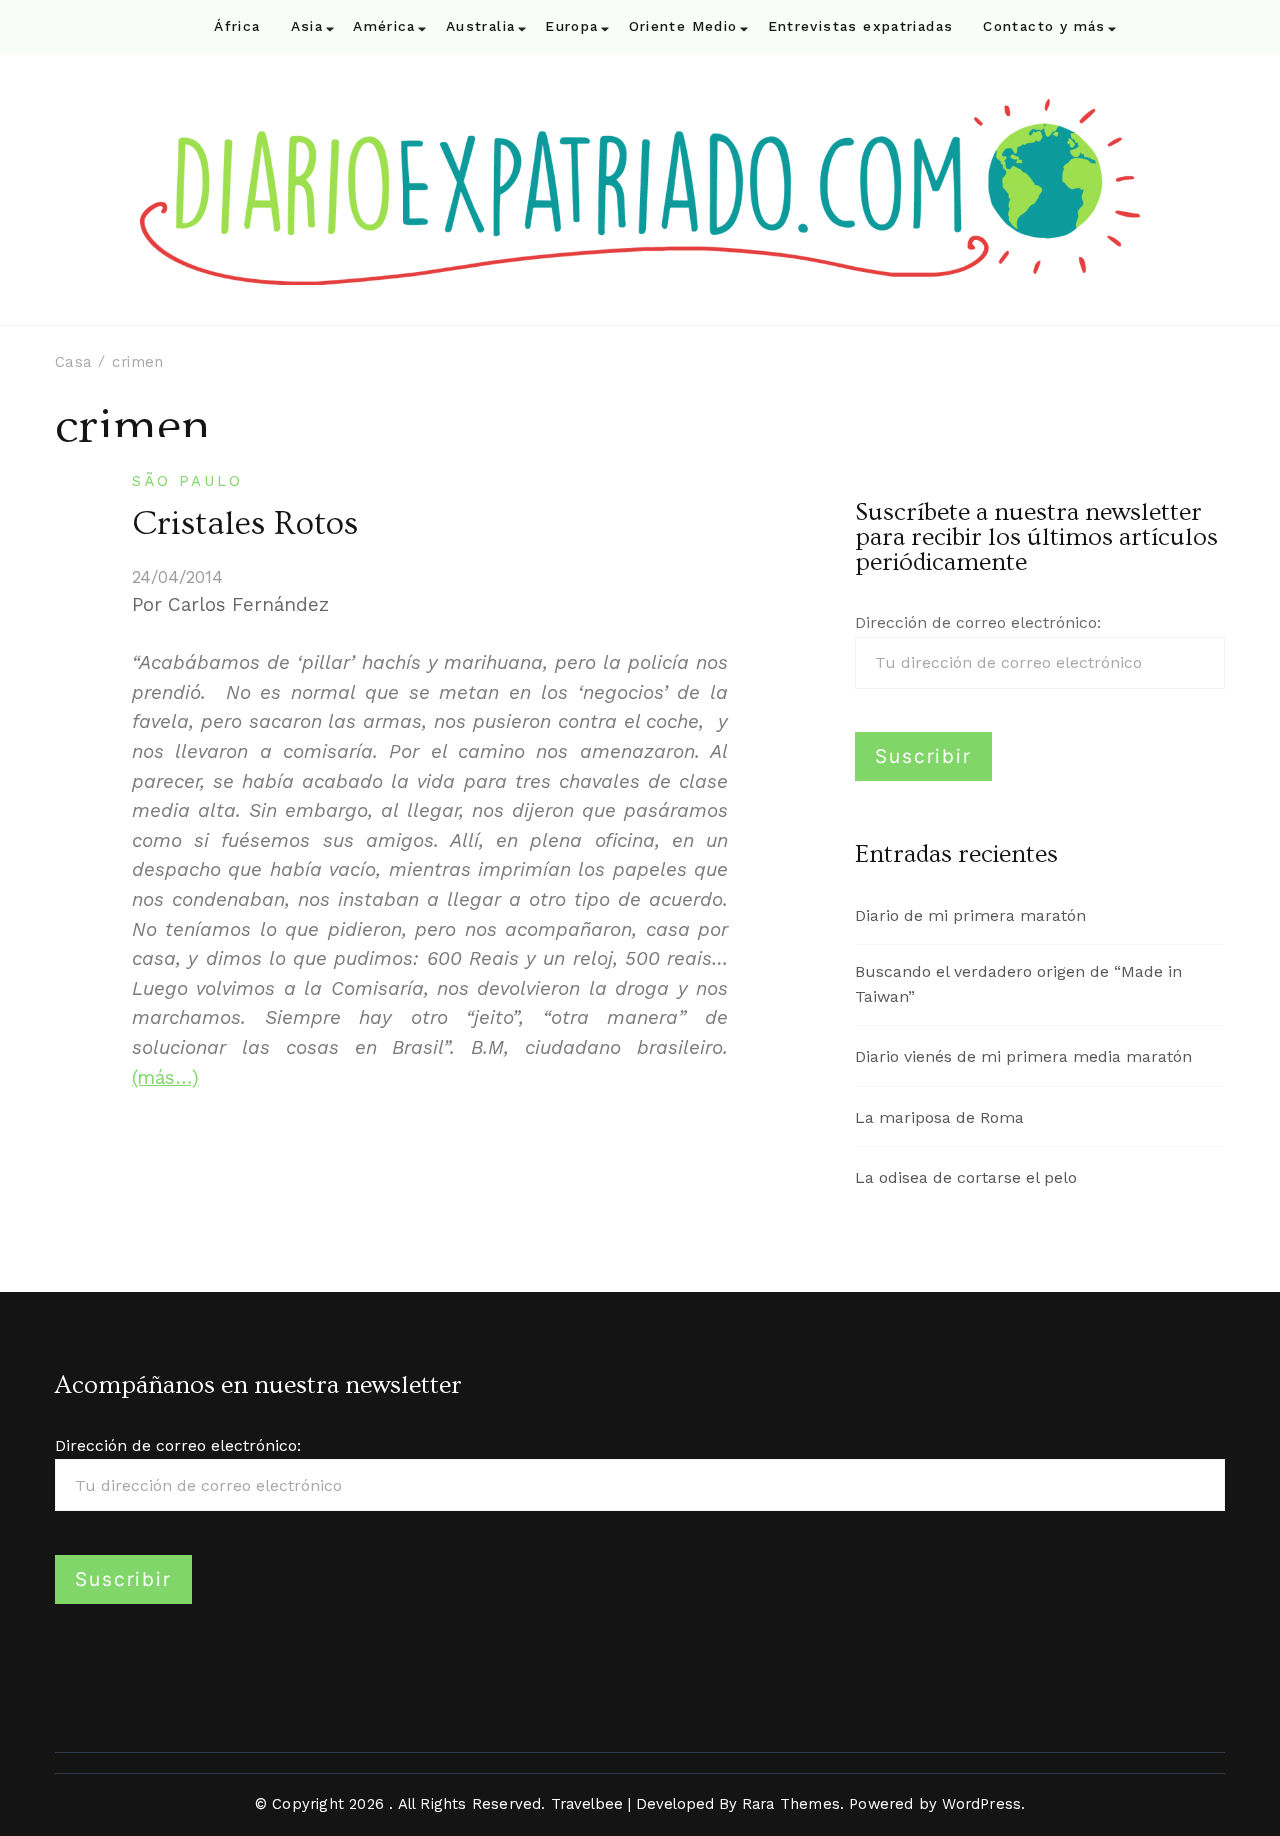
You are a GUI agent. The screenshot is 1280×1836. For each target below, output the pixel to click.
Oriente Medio (683, 27)
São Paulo (187, 481)
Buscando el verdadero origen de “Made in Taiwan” (1018, 984)
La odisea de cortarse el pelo (966, 1177)
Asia (307, 27)
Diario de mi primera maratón (970, 915)
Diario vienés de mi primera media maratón (1023, 1056)
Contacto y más (1044, 27)
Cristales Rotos (245, 524)
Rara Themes (791, 1804)
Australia (480, 27)
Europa (571, 27)
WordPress (981, 1804)
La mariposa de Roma (939, 1117)
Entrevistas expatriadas (861, 27)
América (384, 27)
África (237, 27)
